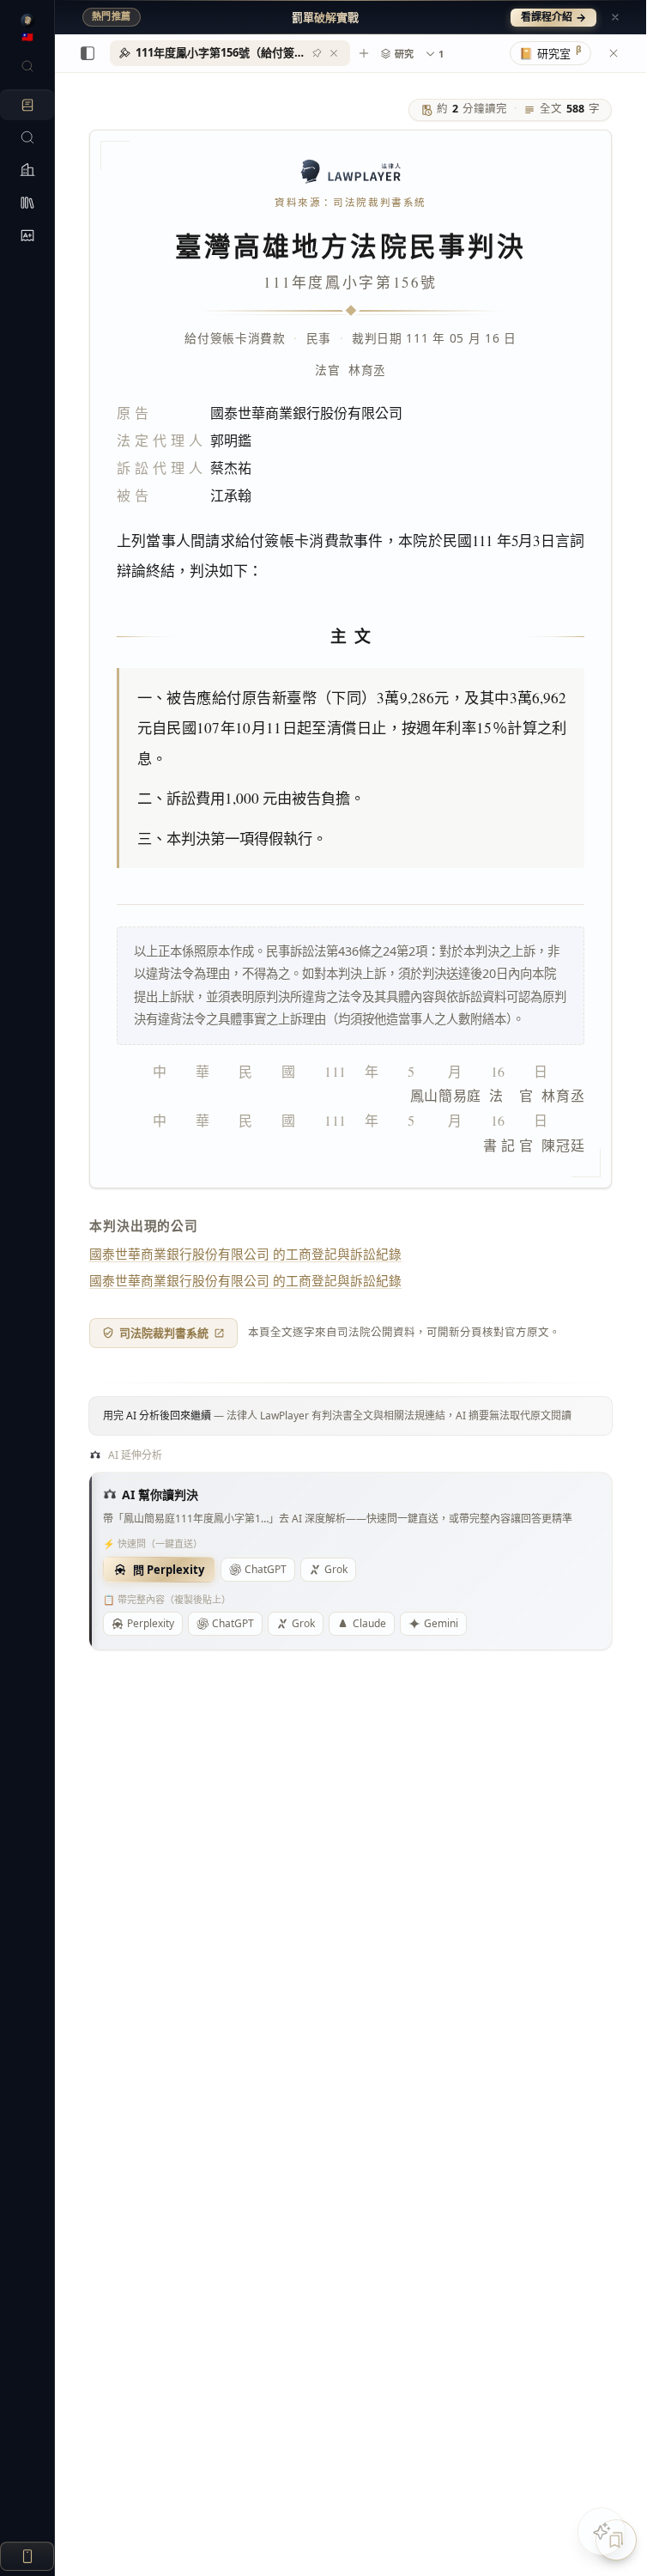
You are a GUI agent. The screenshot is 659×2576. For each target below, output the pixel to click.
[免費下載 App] (27, 2556)
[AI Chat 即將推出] (602, 2531)
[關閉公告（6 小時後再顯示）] (615, 17)
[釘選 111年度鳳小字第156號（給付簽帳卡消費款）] (317, 53)
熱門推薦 (112, 16)
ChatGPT (266, 1569)
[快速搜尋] (27, 66)
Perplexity (151, 1623)
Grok (336, 1569)
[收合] (88, 53)
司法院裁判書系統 (164, 1333)
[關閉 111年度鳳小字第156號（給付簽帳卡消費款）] (334, 53)
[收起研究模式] (614, 53)
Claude (369, 1623)
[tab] (230, 53)
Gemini (441, 1623)
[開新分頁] (364, 53)
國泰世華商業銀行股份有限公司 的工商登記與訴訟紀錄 (245, 1254)
